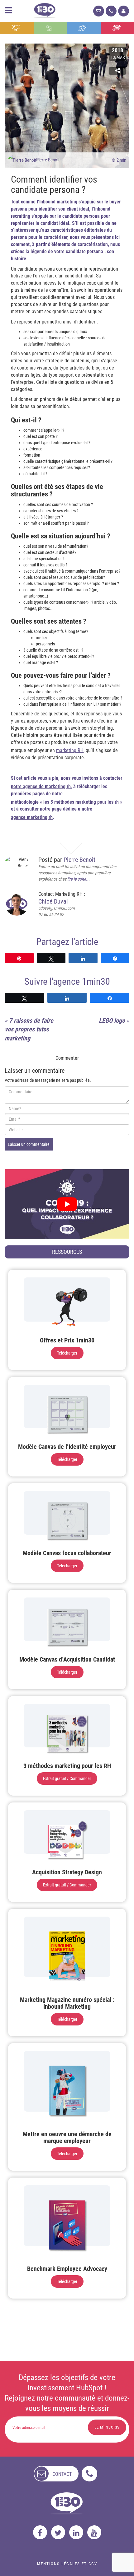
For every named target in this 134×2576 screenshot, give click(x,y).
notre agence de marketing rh (41, 786)
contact (62, 2474)
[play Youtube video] (67, 1204)
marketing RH (70, 750)
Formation (84, 28)
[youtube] (94, 2532)
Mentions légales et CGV (67, 2564)
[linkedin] (76, 2532)
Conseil (17, 28)
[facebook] (40, 2532)
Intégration (50, 28)
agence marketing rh (32, 817)
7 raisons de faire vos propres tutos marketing (29, 1029)
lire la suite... (79, 879)
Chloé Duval (53, 901)
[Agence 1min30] (45, 9)
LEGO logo (112, 1021)
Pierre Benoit (48, 160)
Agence (117, 28)
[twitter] (58, 2532)
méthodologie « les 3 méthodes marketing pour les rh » (67, 802)
